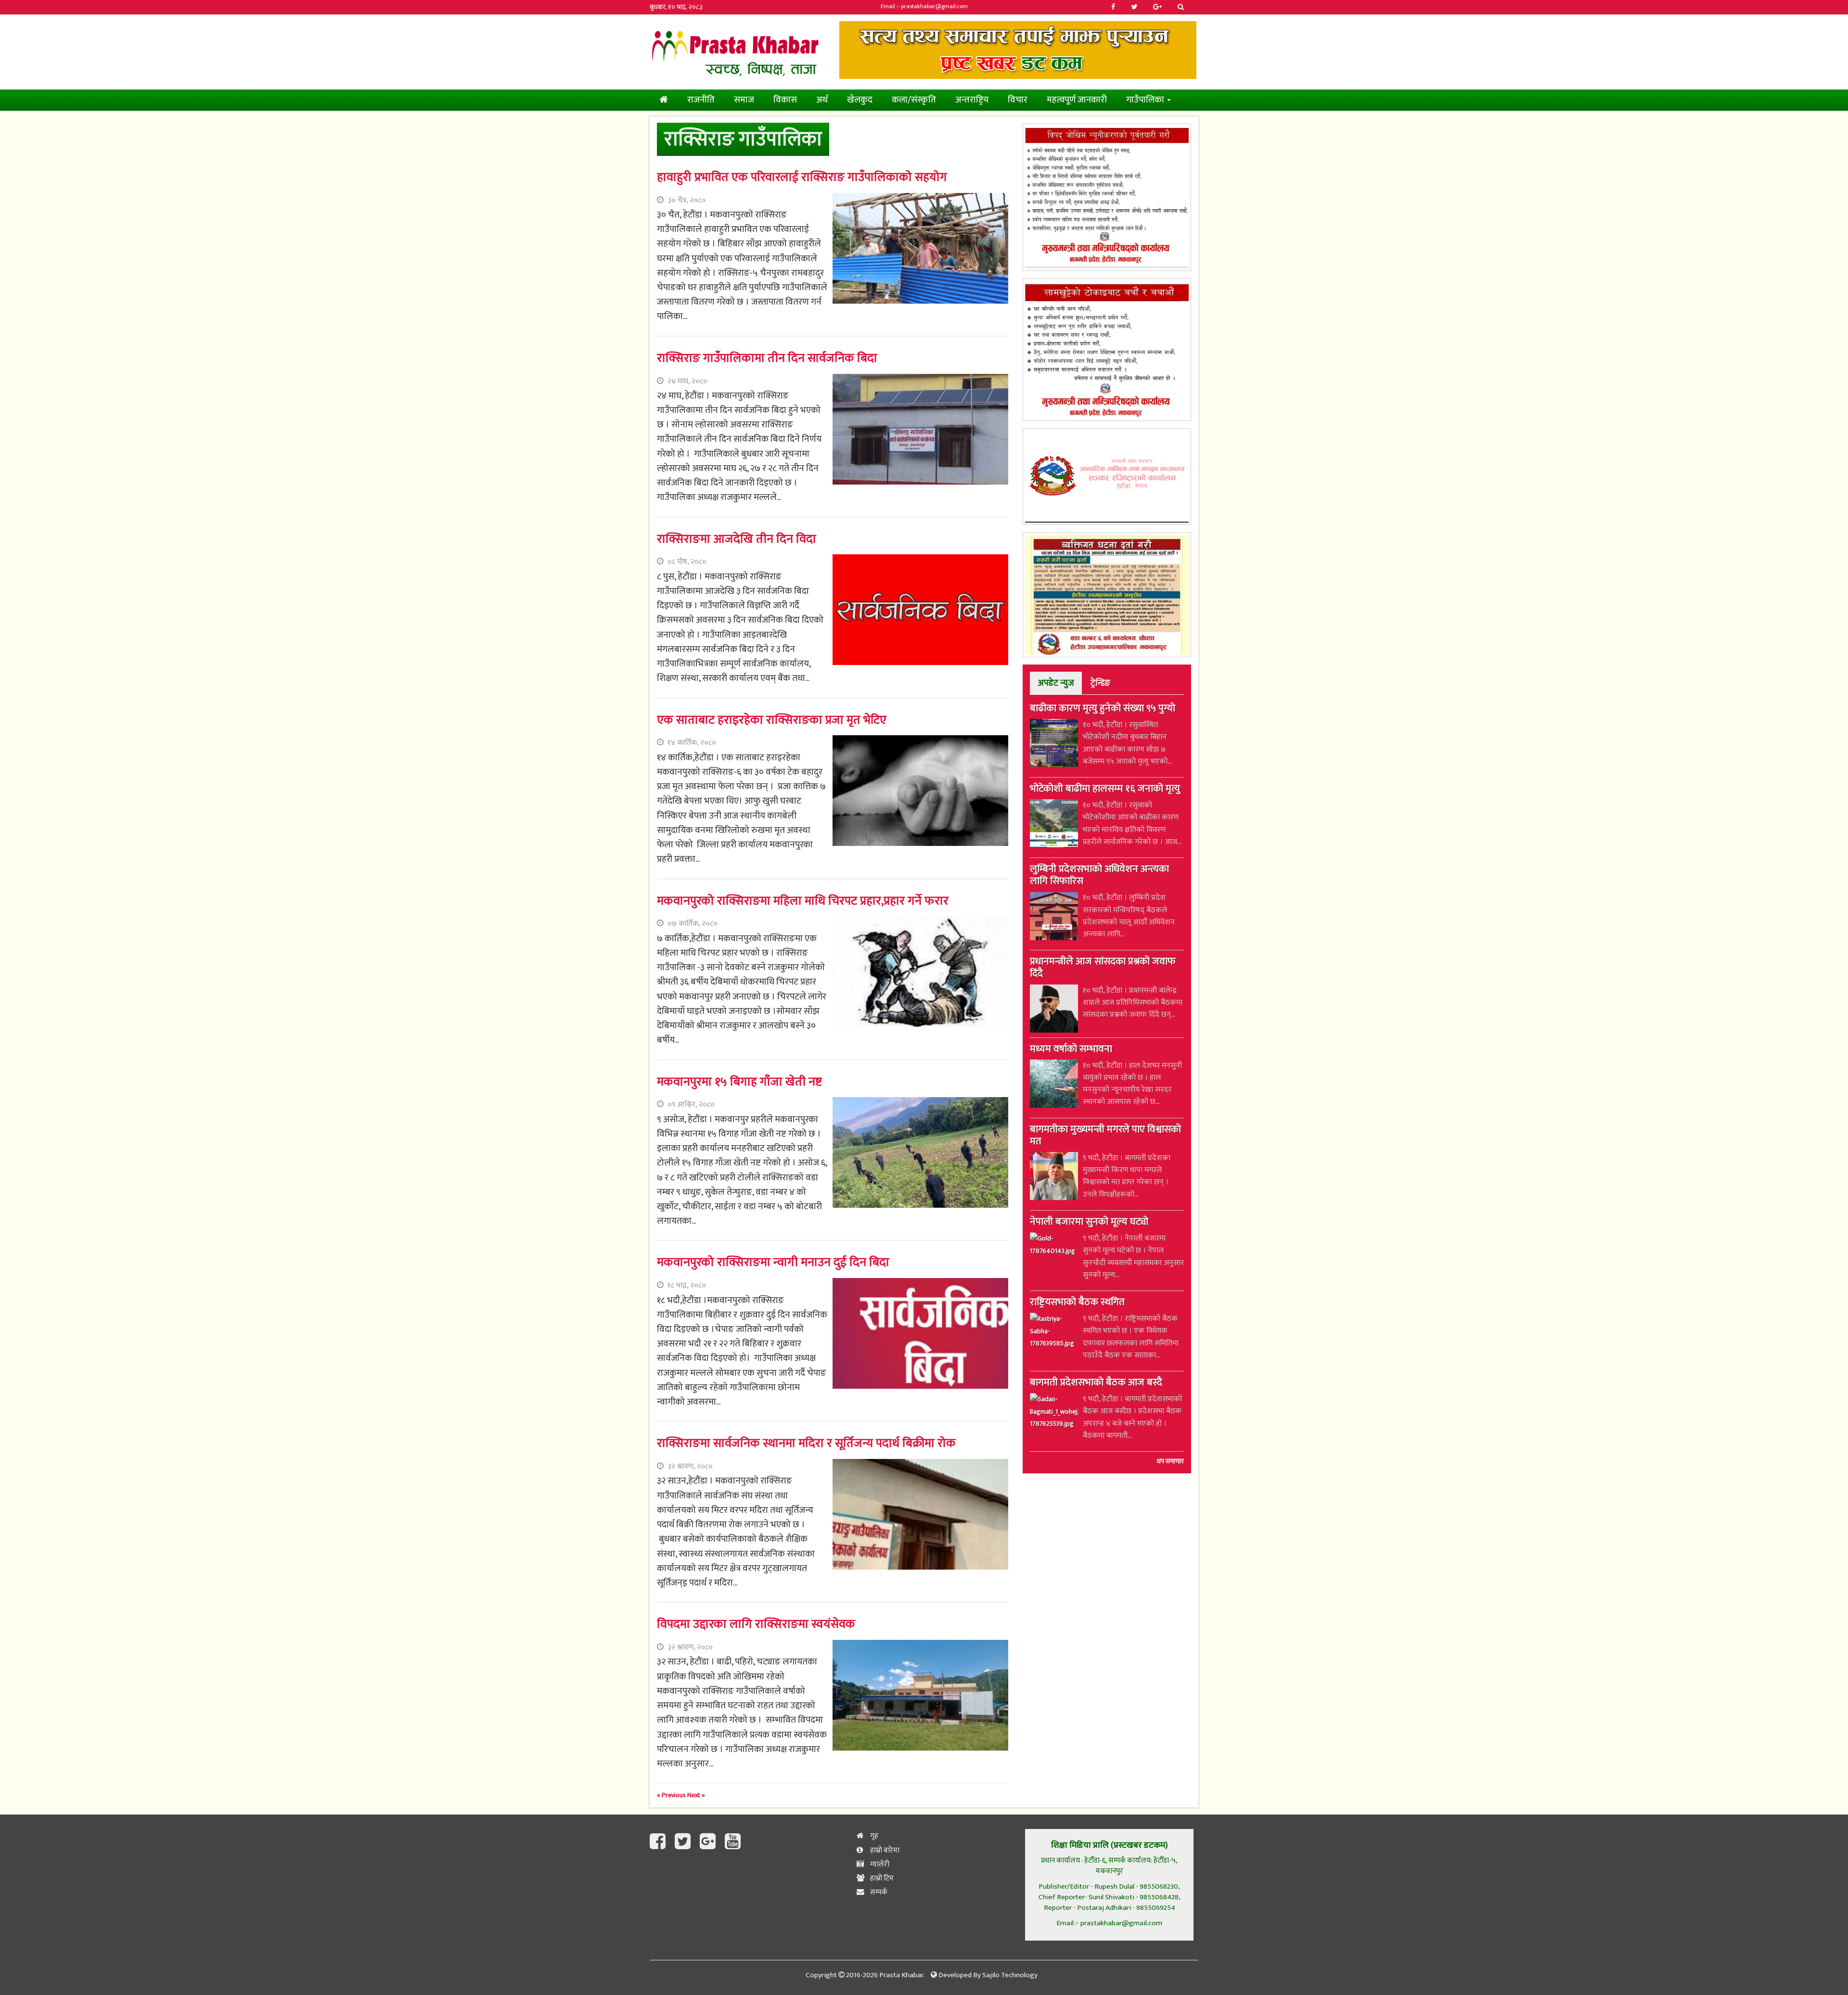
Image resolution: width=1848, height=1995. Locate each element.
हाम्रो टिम (881, 1878)
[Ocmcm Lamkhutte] (1107, 350)
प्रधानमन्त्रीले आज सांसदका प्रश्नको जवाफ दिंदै (1103, 968)
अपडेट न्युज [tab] (1056, 683)
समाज (744, 100)
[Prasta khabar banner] (1018, 50)
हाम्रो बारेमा (884, 1850)
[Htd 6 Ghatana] (1107, 595)
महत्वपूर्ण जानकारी (1077, 100)
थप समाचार (1170, 1461)
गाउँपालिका (1146, 100)
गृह (873, 1836)
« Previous (672, 1795)
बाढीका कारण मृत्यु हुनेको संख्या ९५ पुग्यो (1103, 709)
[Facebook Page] (660, 1842)
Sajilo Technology (1010, 1975)
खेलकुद (860, 100)
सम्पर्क (878, 1892)
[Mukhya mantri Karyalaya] (1107, 197)
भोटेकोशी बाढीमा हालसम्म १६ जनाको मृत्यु (1105, 790)
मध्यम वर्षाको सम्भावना (1071, 1050)
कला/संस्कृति (914, 100)
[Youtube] (733, 1842)
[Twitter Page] (685, 1842)
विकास (785, 100)
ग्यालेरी (879, 1864)
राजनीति (701, 100)
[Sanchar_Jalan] (1107, 477)
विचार (1018, 100)
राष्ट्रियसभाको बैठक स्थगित (1077, 1303)
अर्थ (822, 100)
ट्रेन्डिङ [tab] (1100, 683)
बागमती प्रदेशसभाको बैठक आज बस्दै (1096, 1383)
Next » (696, 1795)
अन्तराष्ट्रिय (972, 100)
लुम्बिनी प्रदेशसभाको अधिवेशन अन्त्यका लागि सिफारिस (1099, 876)
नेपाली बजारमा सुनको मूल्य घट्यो (1089, 1223)
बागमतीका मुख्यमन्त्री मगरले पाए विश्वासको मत (1105, 1136)
